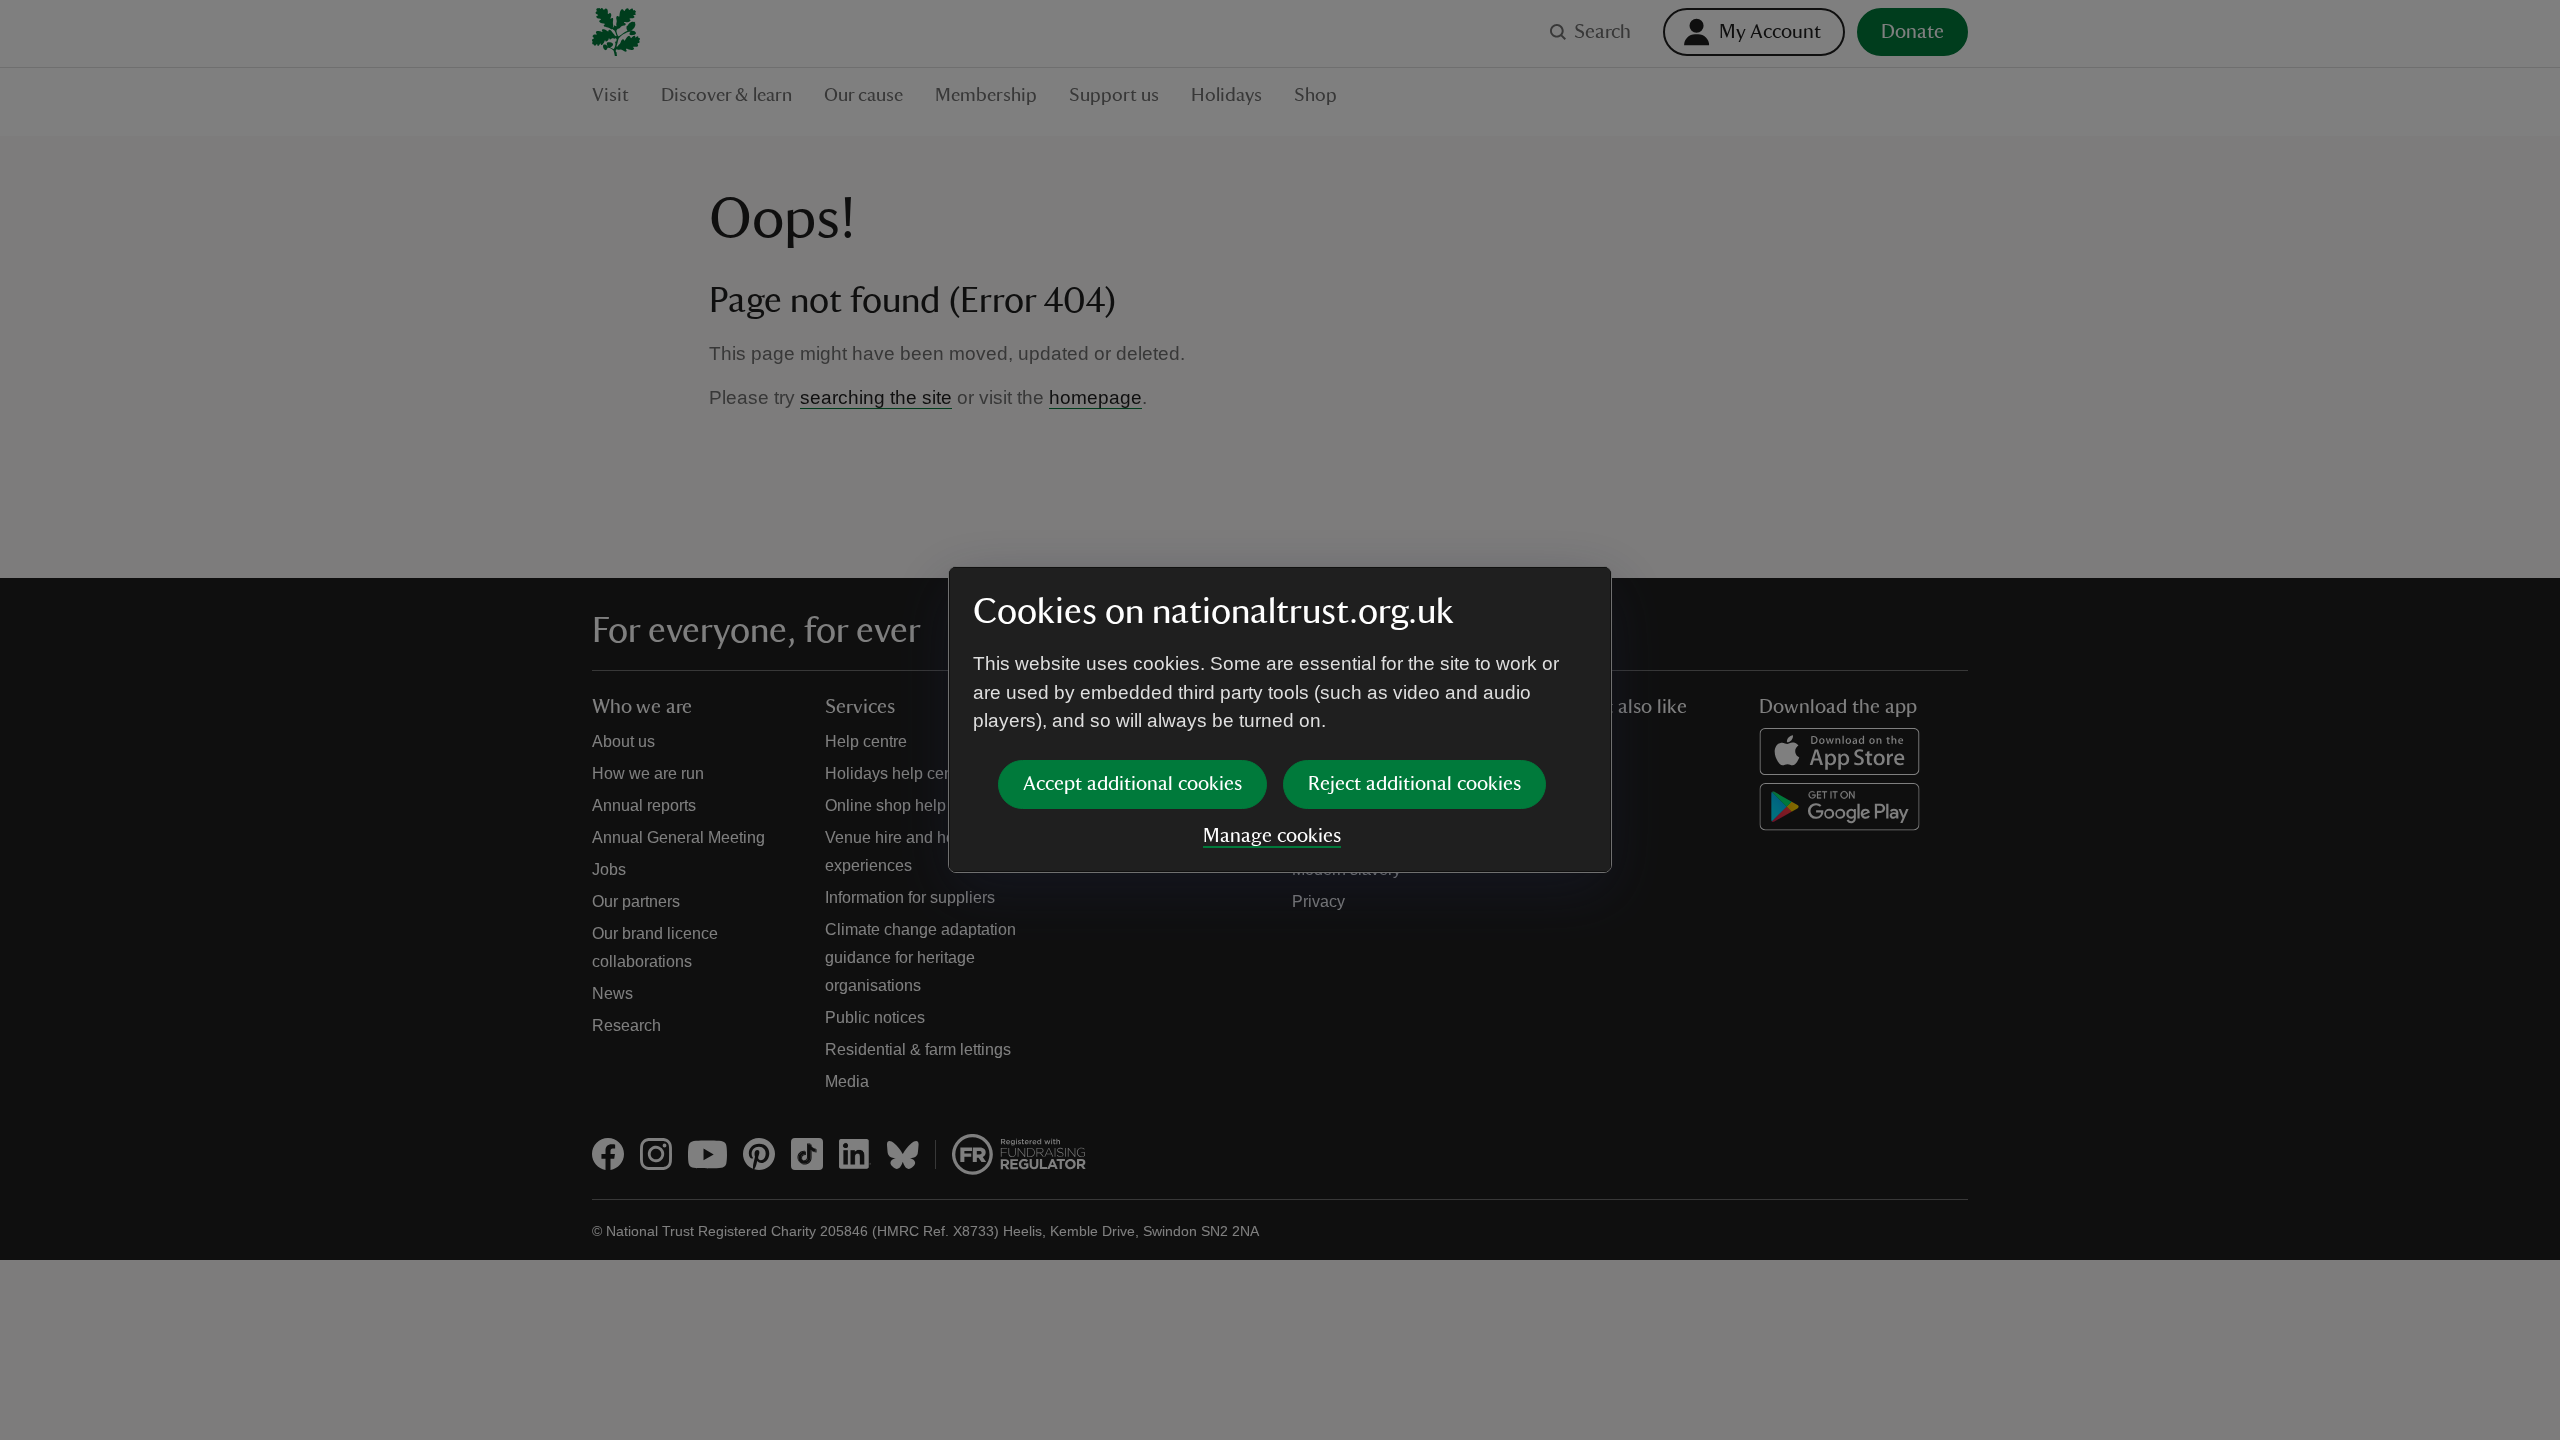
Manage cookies (1272, 836)
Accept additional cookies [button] (1132, 784)
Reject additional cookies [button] (1414, 784)
